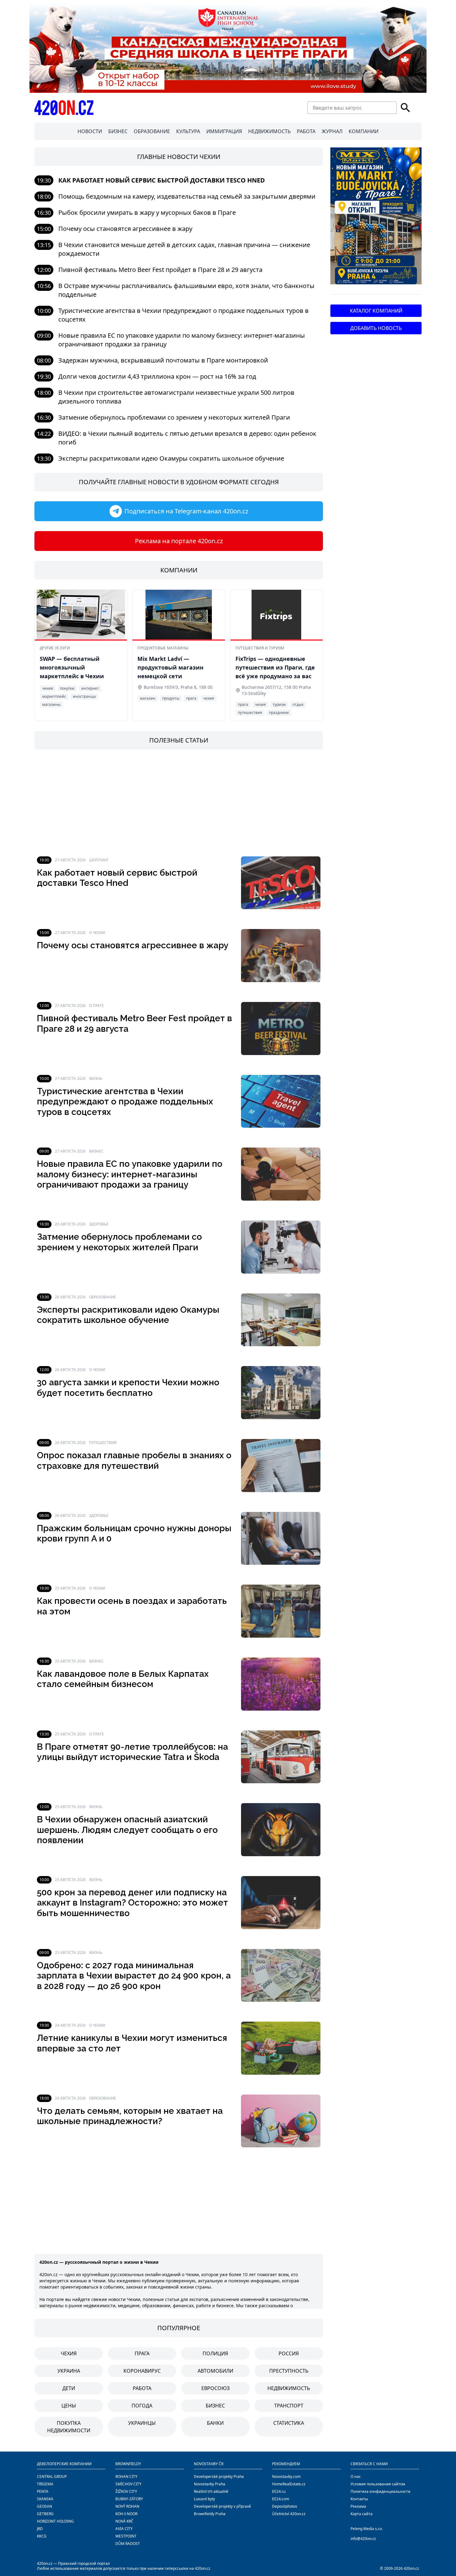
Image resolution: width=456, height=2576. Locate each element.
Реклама (358, 2506)
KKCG (42, 2536)
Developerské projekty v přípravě (222, 2506)
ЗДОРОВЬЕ (99, 1224)
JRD (40, 2529)
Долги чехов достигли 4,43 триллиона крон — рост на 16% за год (157, 376)
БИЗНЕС (118, 131)
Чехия (69, 2353)
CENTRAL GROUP (52, 2477)
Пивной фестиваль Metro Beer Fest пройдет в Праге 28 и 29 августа (160, 270)
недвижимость (289, 2388)
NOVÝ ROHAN (127, 2506)
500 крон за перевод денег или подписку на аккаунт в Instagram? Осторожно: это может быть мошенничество (132, 1903)
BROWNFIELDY (128, 2464)
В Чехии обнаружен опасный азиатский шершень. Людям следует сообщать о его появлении (127, 1830)
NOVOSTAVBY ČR (209, 2464)
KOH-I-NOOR (126, 2514)
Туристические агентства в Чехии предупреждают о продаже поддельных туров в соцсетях (125, 1102)
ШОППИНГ (99, 860)
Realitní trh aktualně (211, 2491)
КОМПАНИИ (364, 131)
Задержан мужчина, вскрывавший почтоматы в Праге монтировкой (163, 360)
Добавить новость (376, 328)
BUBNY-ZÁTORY (129, 2499)
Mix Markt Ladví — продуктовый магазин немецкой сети (170, 667)
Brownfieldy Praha (210, 2514)
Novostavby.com (286, 2477)
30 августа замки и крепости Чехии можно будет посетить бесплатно (128, 1388)
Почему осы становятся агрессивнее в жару (125, 229)
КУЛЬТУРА (188, 131)
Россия (289, 2353)
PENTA (43, 2491)
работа (142, 2388)
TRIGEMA (45, 2484)
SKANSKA (45, 2499)
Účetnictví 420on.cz (289, 2514)
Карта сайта (362, 2514)
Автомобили (215, 2371)
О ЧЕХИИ (97, 933)
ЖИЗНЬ (96, 1078)
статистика (289, 2423)
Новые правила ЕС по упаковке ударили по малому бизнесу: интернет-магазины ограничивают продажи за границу (130, 1174)
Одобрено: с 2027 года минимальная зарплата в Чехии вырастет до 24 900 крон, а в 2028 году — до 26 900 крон (134, 1976)
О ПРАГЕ (96, 1006)
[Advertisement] (179, 803)
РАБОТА (306, 131)
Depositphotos (285, 2506)
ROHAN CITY (126, 2477)
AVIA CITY (124, 2529)
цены (69, 2406)
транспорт (289, 2406)
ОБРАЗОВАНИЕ (152, 131)
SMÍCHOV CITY (128, 2484)
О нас (356, 2477)
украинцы (142, 2423)
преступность (289, 2371)
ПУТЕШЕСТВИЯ (103, 1443)
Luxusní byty (204, 2499)
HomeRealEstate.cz (289, 2484)
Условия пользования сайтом (378, 2484)
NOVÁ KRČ (124, 2521)
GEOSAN (45, 2506)
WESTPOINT (126, 2536)
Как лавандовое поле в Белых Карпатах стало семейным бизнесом (123, 1679)
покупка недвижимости (69, 2427)
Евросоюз (215, 2388)
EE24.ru (279, 2491)
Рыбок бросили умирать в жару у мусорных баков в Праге (147, 212)
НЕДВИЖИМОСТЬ (269, 131)
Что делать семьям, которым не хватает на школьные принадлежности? (130, 2116)
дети (69, 2388)
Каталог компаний (376, 311)
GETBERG (45, 2514)
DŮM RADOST (128, 2544)
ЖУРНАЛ (332, 131)
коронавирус (142, 2371)
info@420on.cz (363, 2539)
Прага (142, 2353)
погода (142, 2406)
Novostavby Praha (210, 2484)
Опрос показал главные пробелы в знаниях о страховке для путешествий (134, 1461)
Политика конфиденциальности (380, 2491)
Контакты (359, 2499)
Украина (69, 2371)
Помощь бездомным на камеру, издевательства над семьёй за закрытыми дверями (187, 196)
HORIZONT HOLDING (55, 2521)
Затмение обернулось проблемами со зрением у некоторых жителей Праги (174, 417)
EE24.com (281, 2499)
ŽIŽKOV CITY (126, 2491)
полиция (215, 2353)
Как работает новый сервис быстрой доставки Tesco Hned (162, 180)
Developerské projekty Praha (219, 2477)
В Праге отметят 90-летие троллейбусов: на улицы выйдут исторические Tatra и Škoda (132, 1752)
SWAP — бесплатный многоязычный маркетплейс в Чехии (72, 667)
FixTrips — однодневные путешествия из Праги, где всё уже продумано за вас (275, 667)
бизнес (215, 2406)
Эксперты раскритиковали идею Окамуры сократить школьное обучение (171, 458)
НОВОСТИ (90, 131)
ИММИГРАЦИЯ (224, 131)
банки (215, 2423)
